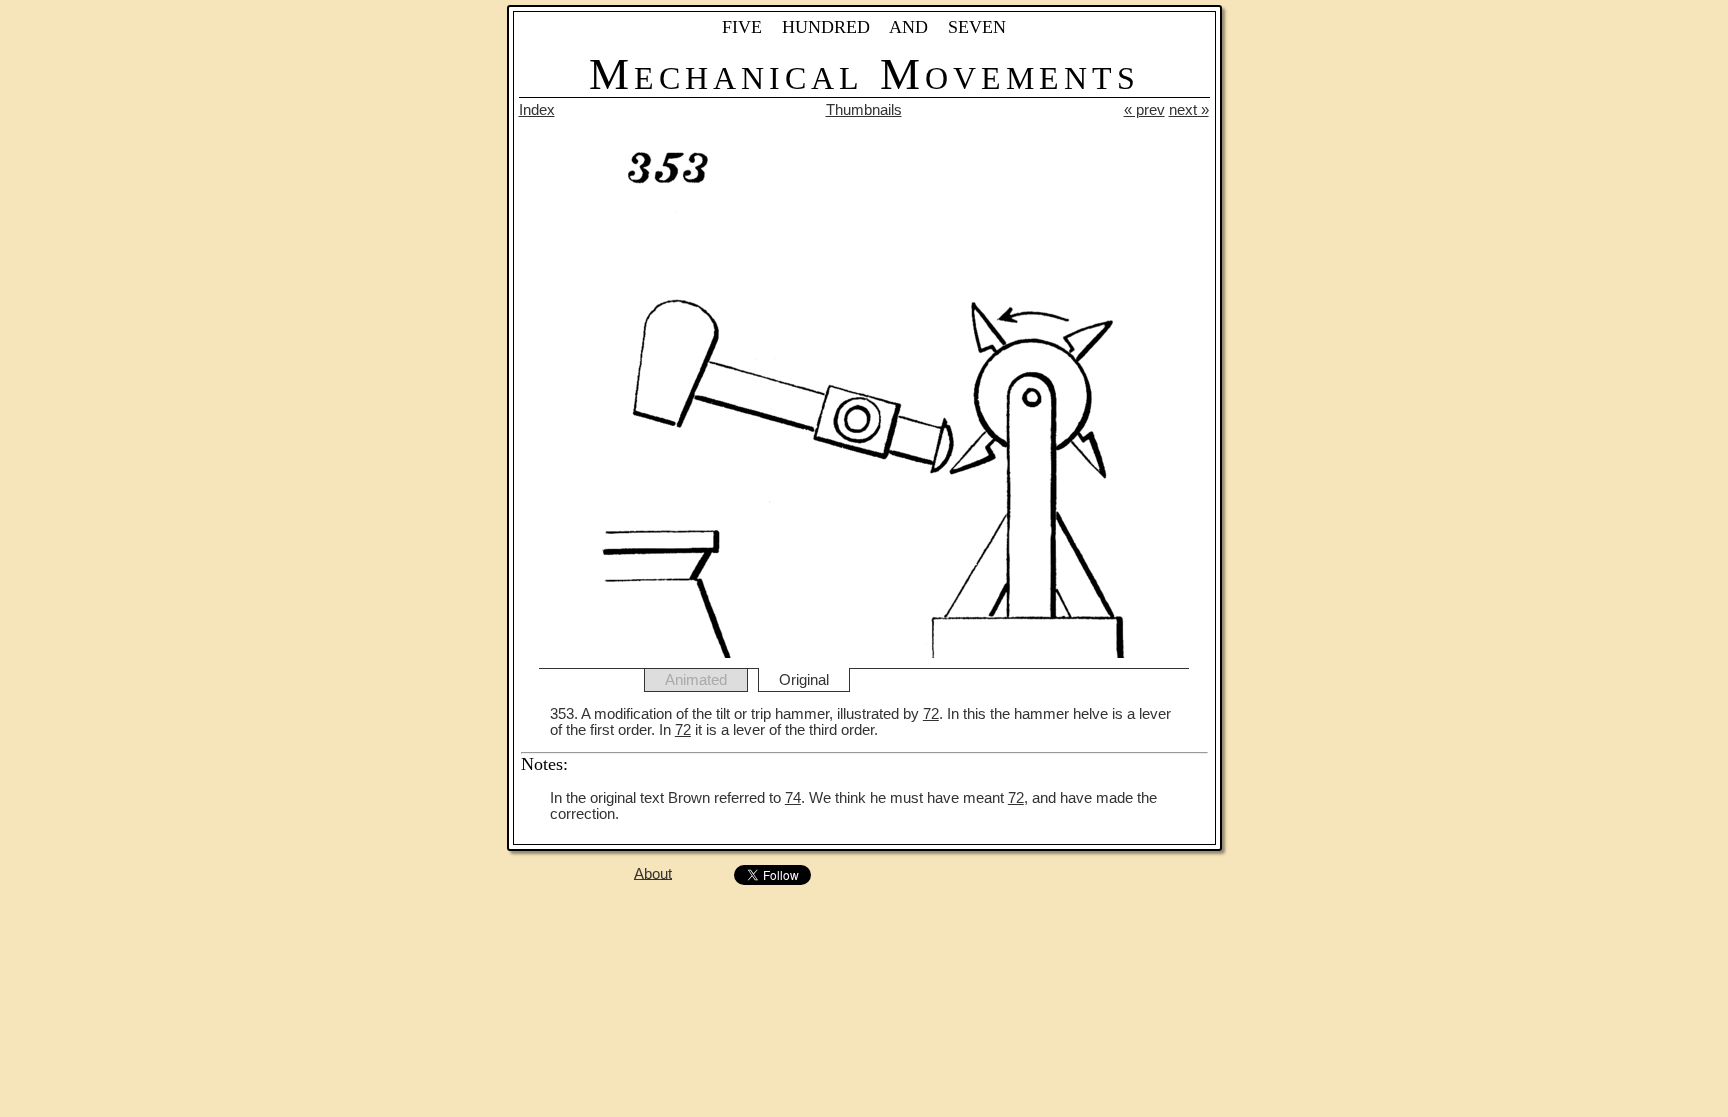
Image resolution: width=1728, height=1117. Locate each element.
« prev (1144, 110)
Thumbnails (864, 110)
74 (793, 798)
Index (537, 110)
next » (1189, 110)
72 (931, 714)
